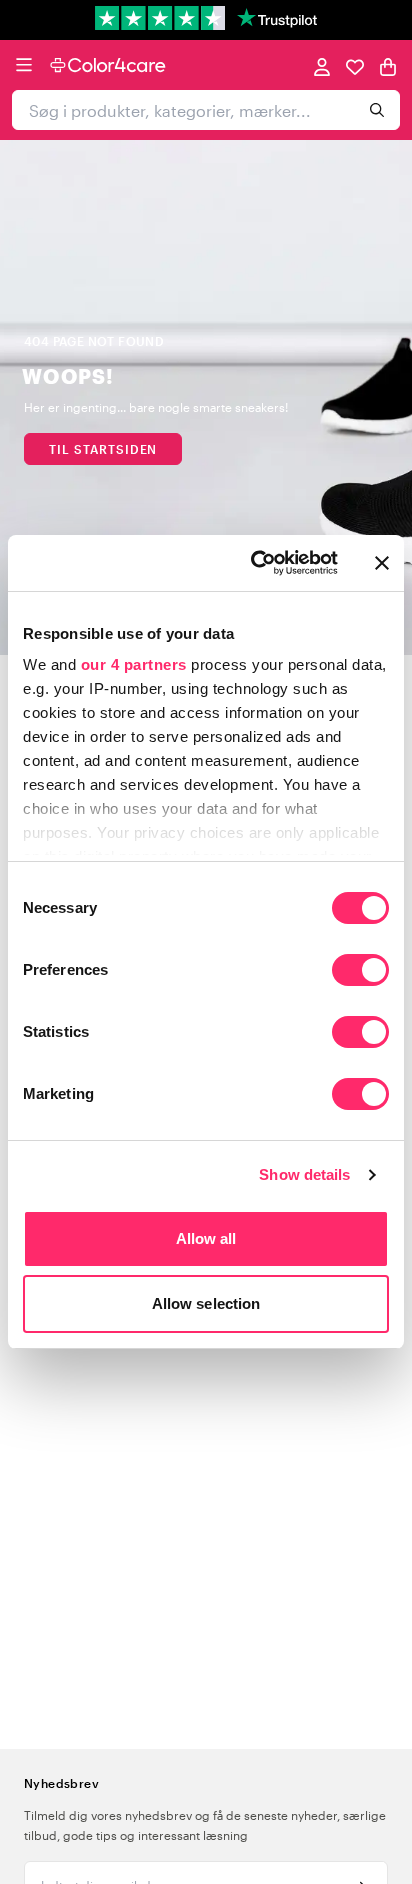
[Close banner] (382, 563)
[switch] (360, 972)
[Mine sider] (322, 65)
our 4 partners (134, 664)
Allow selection (206, 1303)
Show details (304, 1174)
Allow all (206, 1238)
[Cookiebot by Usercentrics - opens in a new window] (255, 563)
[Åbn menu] (24, 65)
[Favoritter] (355, 65)
